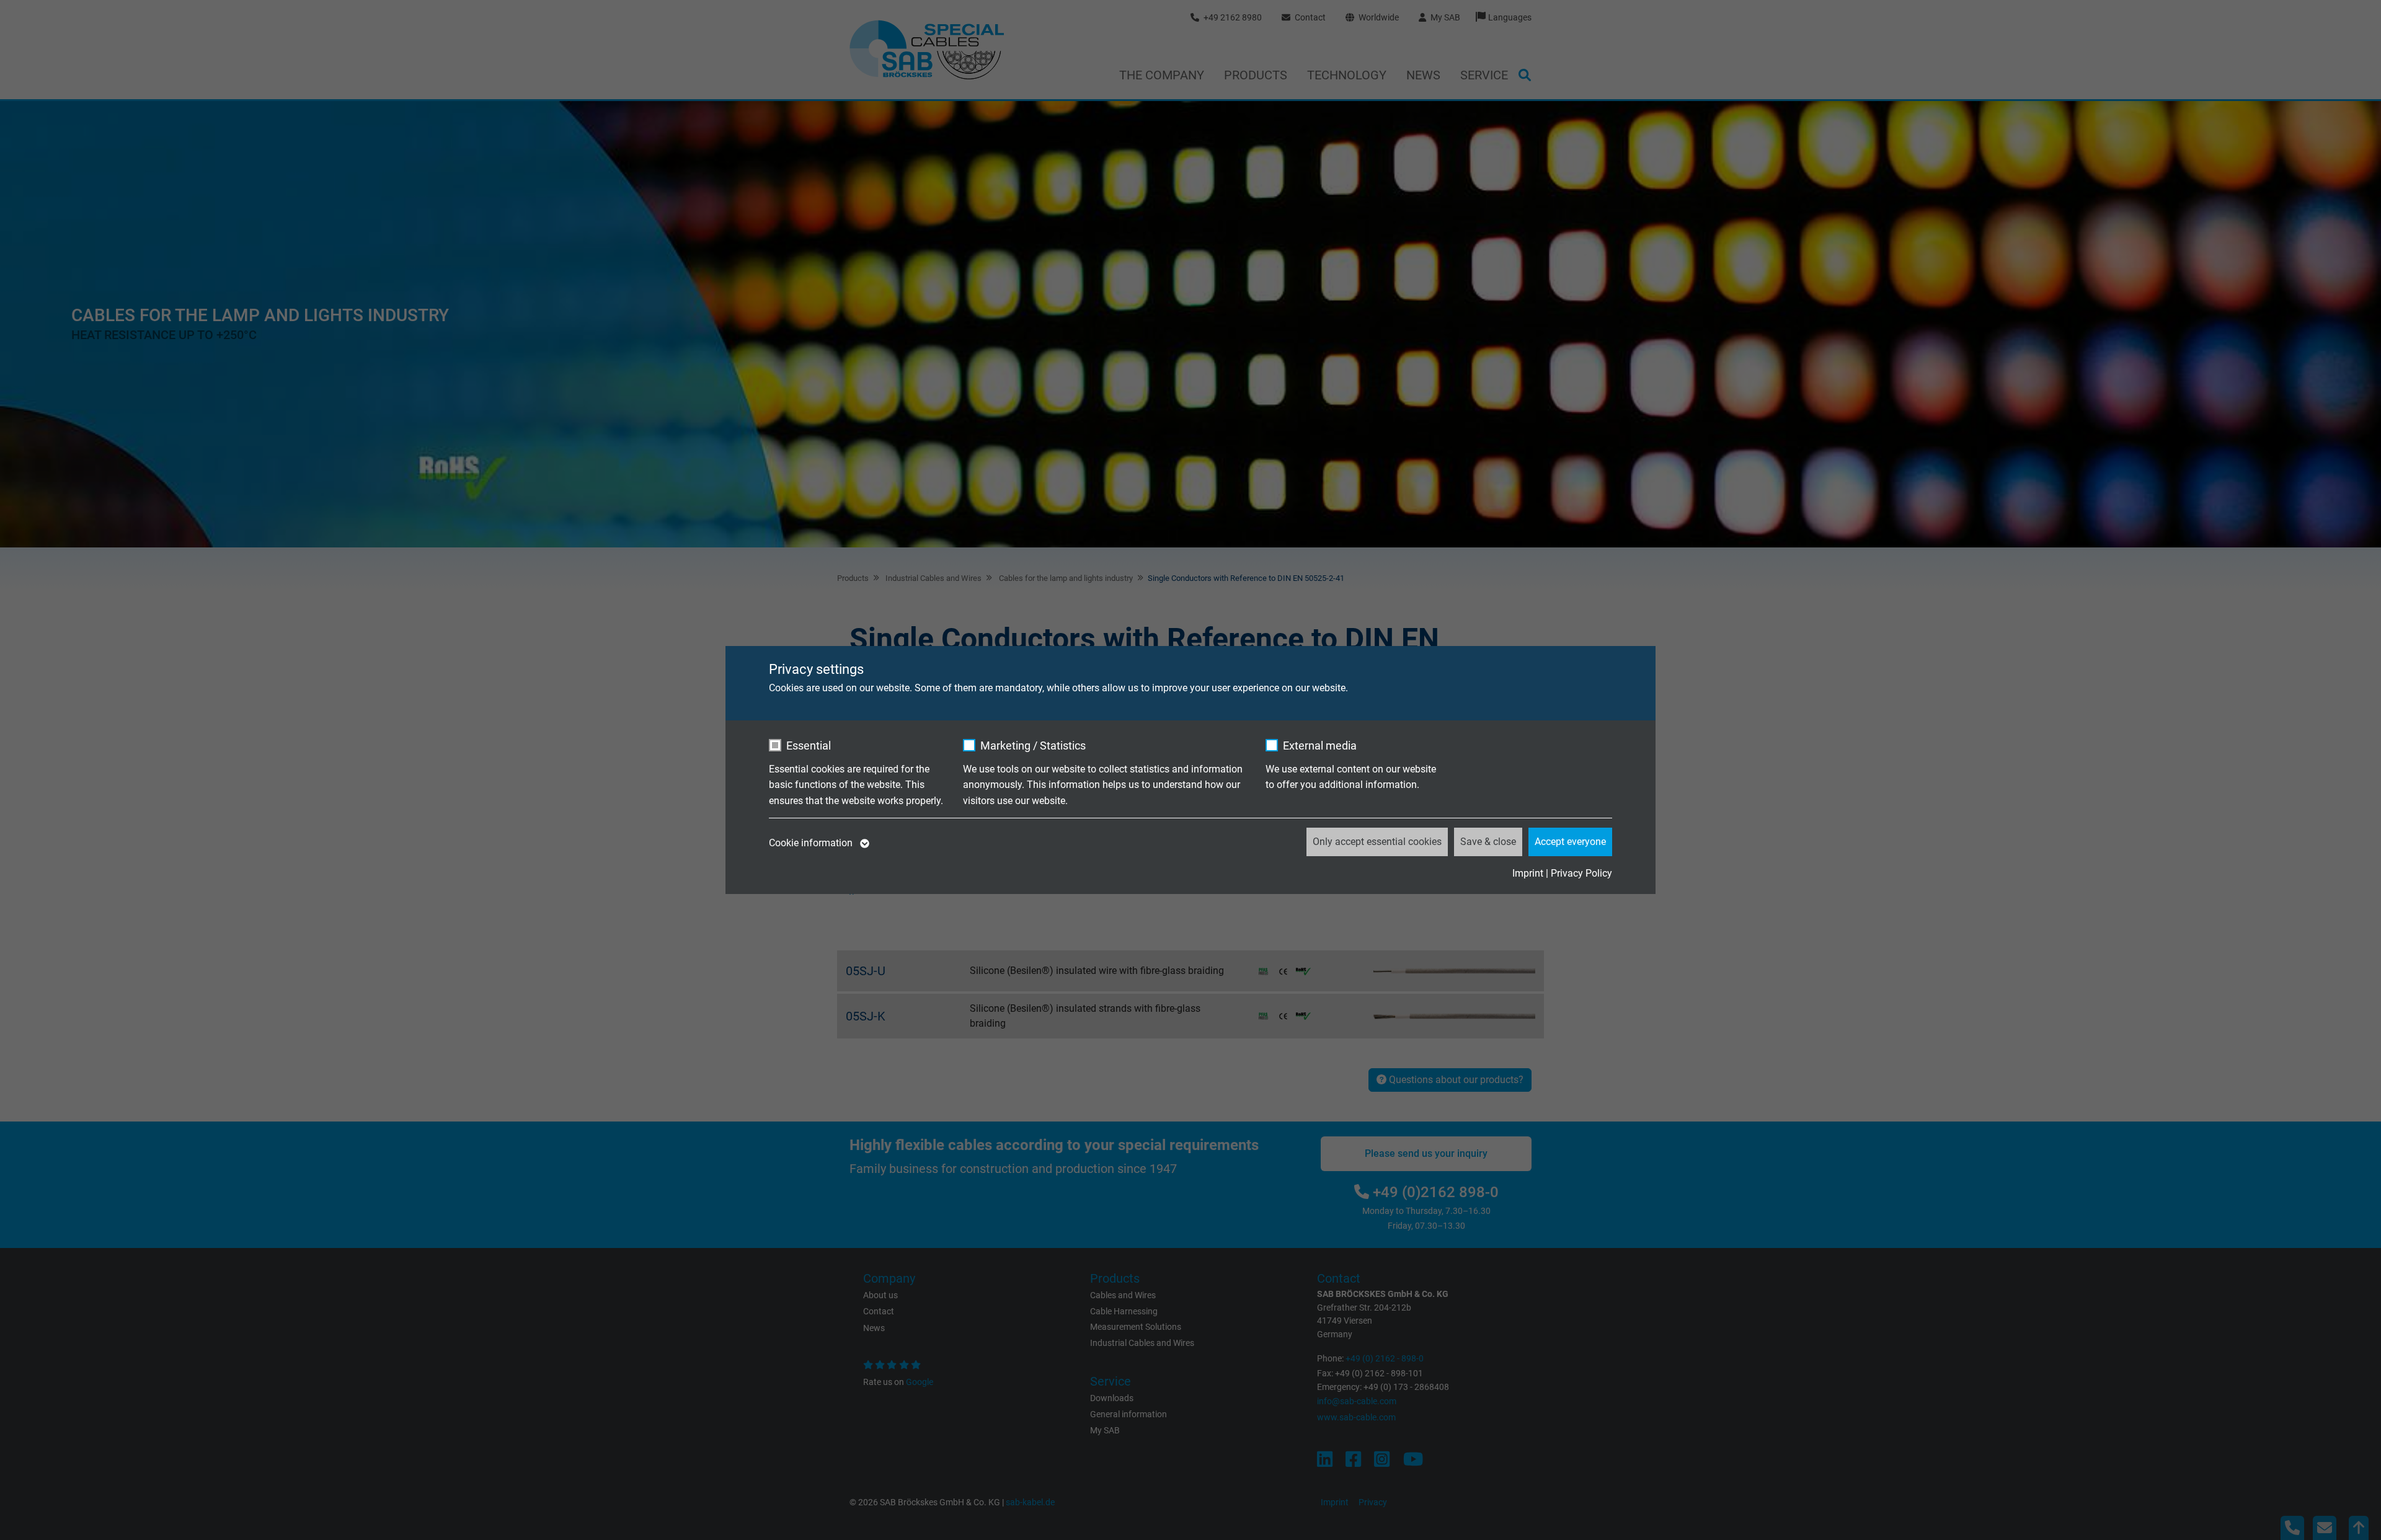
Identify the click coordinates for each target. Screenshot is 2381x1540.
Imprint (1528, 873)
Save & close (1488, 842)
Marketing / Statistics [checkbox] (1033, 746)
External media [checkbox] (1320, 746)
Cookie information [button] (812, 843)
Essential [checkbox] (809, 746)
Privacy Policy (1581, 873)
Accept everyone (1570, 842)
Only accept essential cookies (1377, 842)
